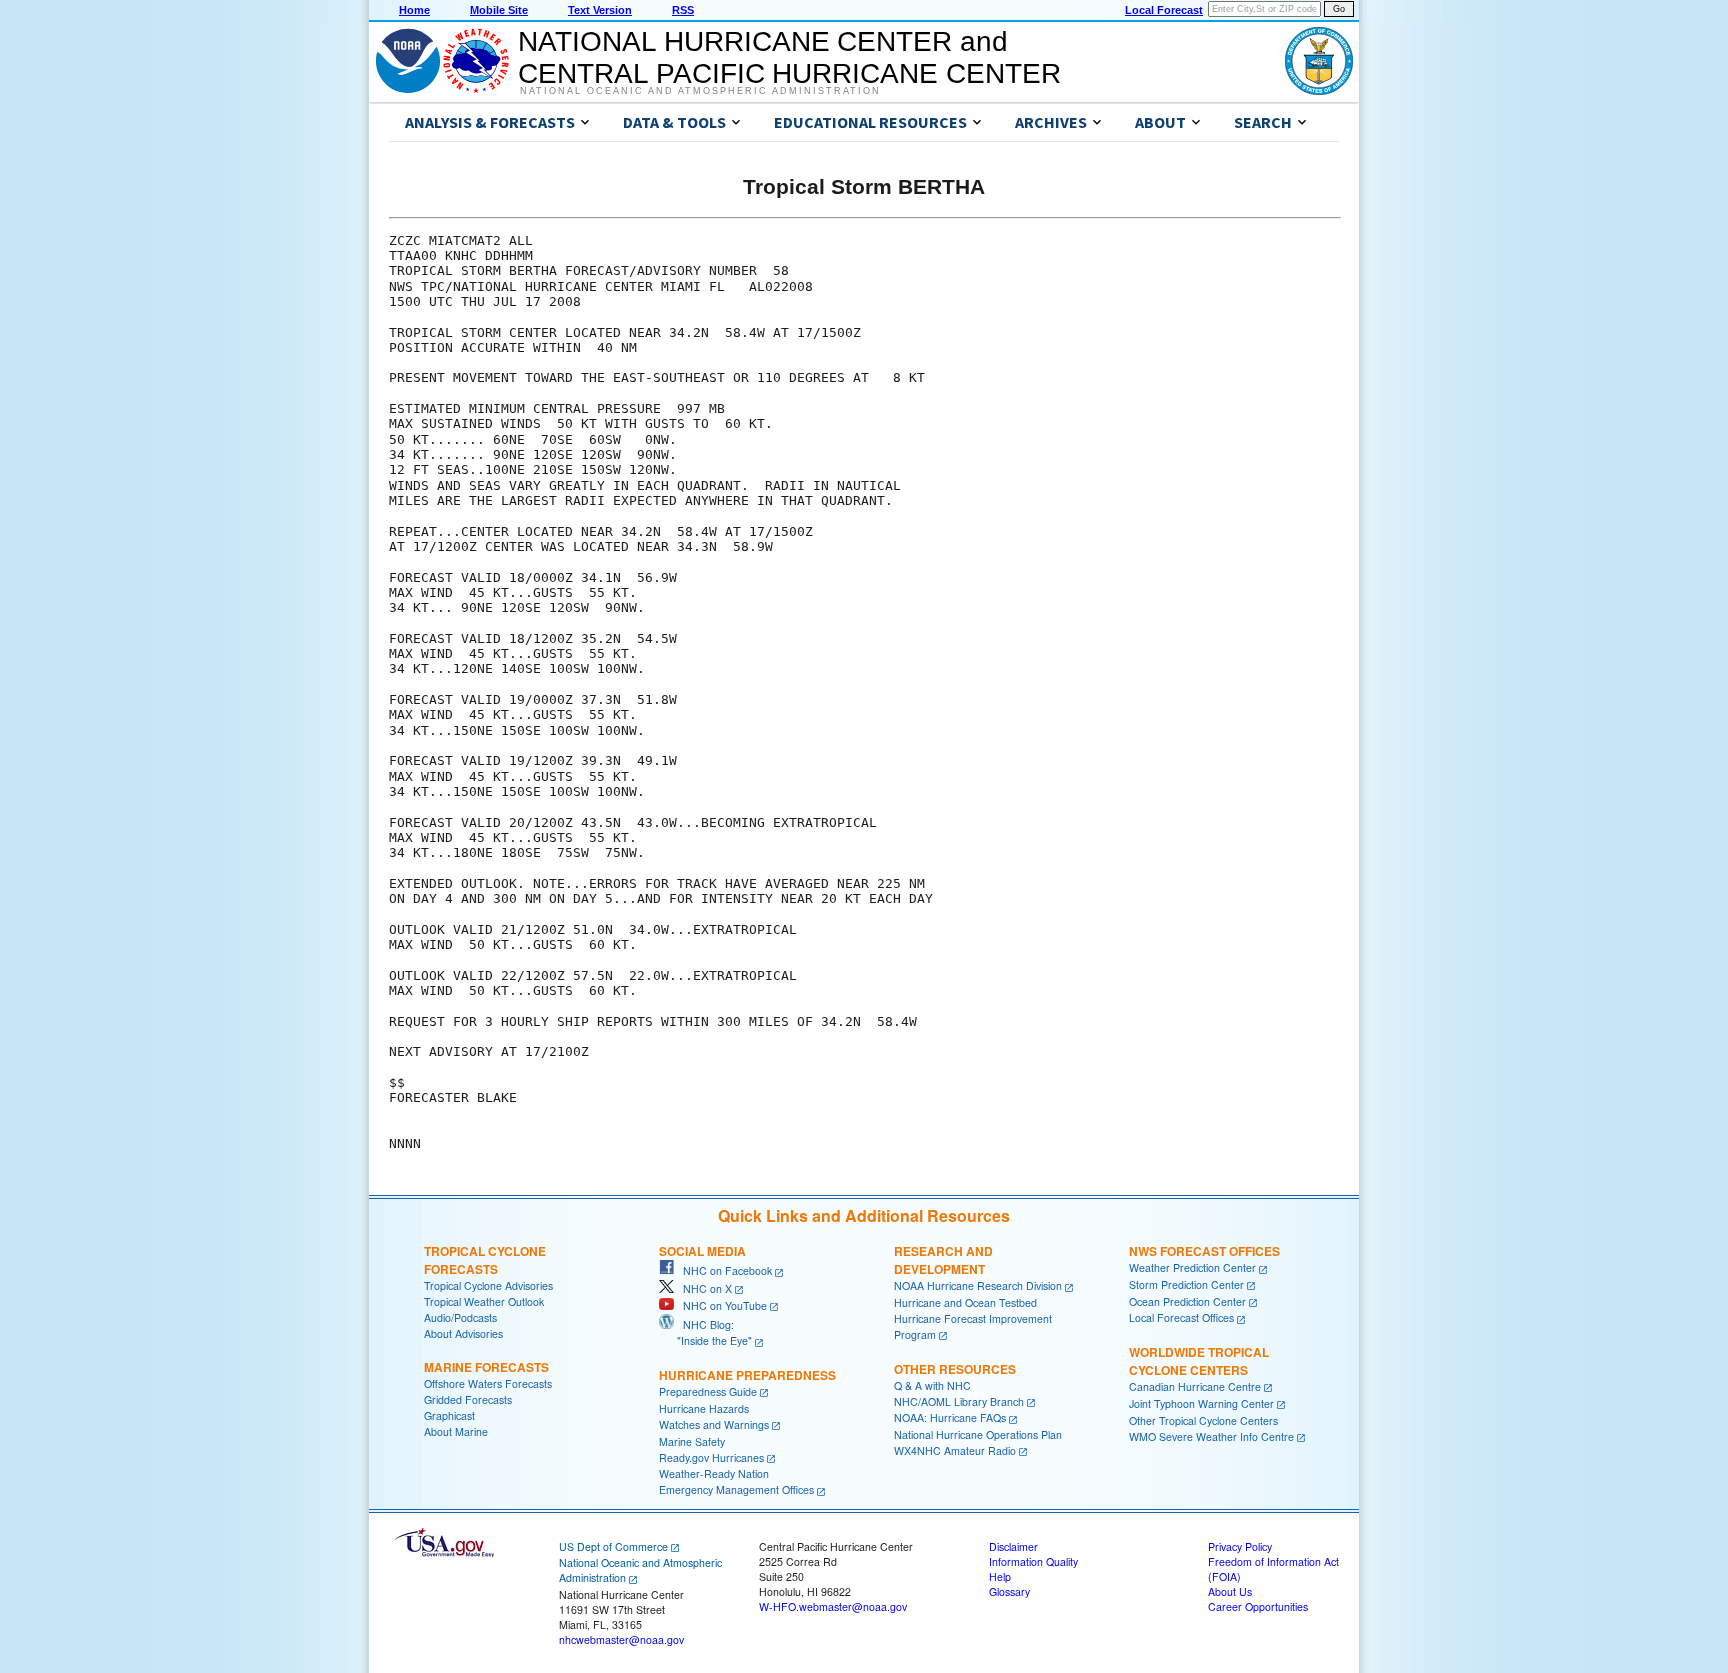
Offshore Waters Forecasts (488, 1383)
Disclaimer (1013, 1546)
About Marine (456, 1431)
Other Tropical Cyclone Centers (1203, 1420)
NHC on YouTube (720, 1305)
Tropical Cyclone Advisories (488, 1285)
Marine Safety (692, 1441)
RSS (683, 10)
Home (414, 10)
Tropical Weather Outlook (484, 1301)
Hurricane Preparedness (747, 1375)
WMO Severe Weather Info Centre (1211, 1436)
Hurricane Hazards (704, 1408)
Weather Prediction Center (1192, 1267)
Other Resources (955, 1369)
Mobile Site (499, 10)
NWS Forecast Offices (1204, 1251)
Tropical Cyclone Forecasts (485, 1260)
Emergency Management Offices (736, 1489)
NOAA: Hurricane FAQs (950, 1417)
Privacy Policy (1240, 1546)
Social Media (702, 1251)
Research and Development (943, 1260)
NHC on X (703, 1288)
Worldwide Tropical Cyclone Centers (1199, 1361)
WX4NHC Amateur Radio (955, 1450)
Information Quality (1033, 1561)
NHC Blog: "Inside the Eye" (705, 1332)
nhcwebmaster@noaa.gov (621, 1639)
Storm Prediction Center (1186, 1284)
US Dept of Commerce (613, 1546)
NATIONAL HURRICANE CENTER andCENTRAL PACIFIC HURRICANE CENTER (789, 57)
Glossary (1009, 1591)
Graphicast (449, 1415)
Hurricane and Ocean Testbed (965, 1302)
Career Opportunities (1258, 1606)
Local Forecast (1164, 10)
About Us (1230, 1591)
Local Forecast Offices (1181, 1317)
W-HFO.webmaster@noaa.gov (833, 1606)
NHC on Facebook (723, 1270)
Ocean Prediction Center (1187, 1301)
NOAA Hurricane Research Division (978, 1285)
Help (1000, 1576)
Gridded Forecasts (468, 1399)
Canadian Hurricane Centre (1195, 1386)
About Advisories (463, 1333)
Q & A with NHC (932, 1385)
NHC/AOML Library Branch (959, 1401)
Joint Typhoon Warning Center (1201, 1403)
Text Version (600, 10)
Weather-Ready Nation (714, 1473)
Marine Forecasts (486, 1367)
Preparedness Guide (708, 1391)
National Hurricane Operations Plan (978, 1434)
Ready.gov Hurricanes (711, 1457)
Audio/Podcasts (460, 1317)
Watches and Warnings (714, 1424)
